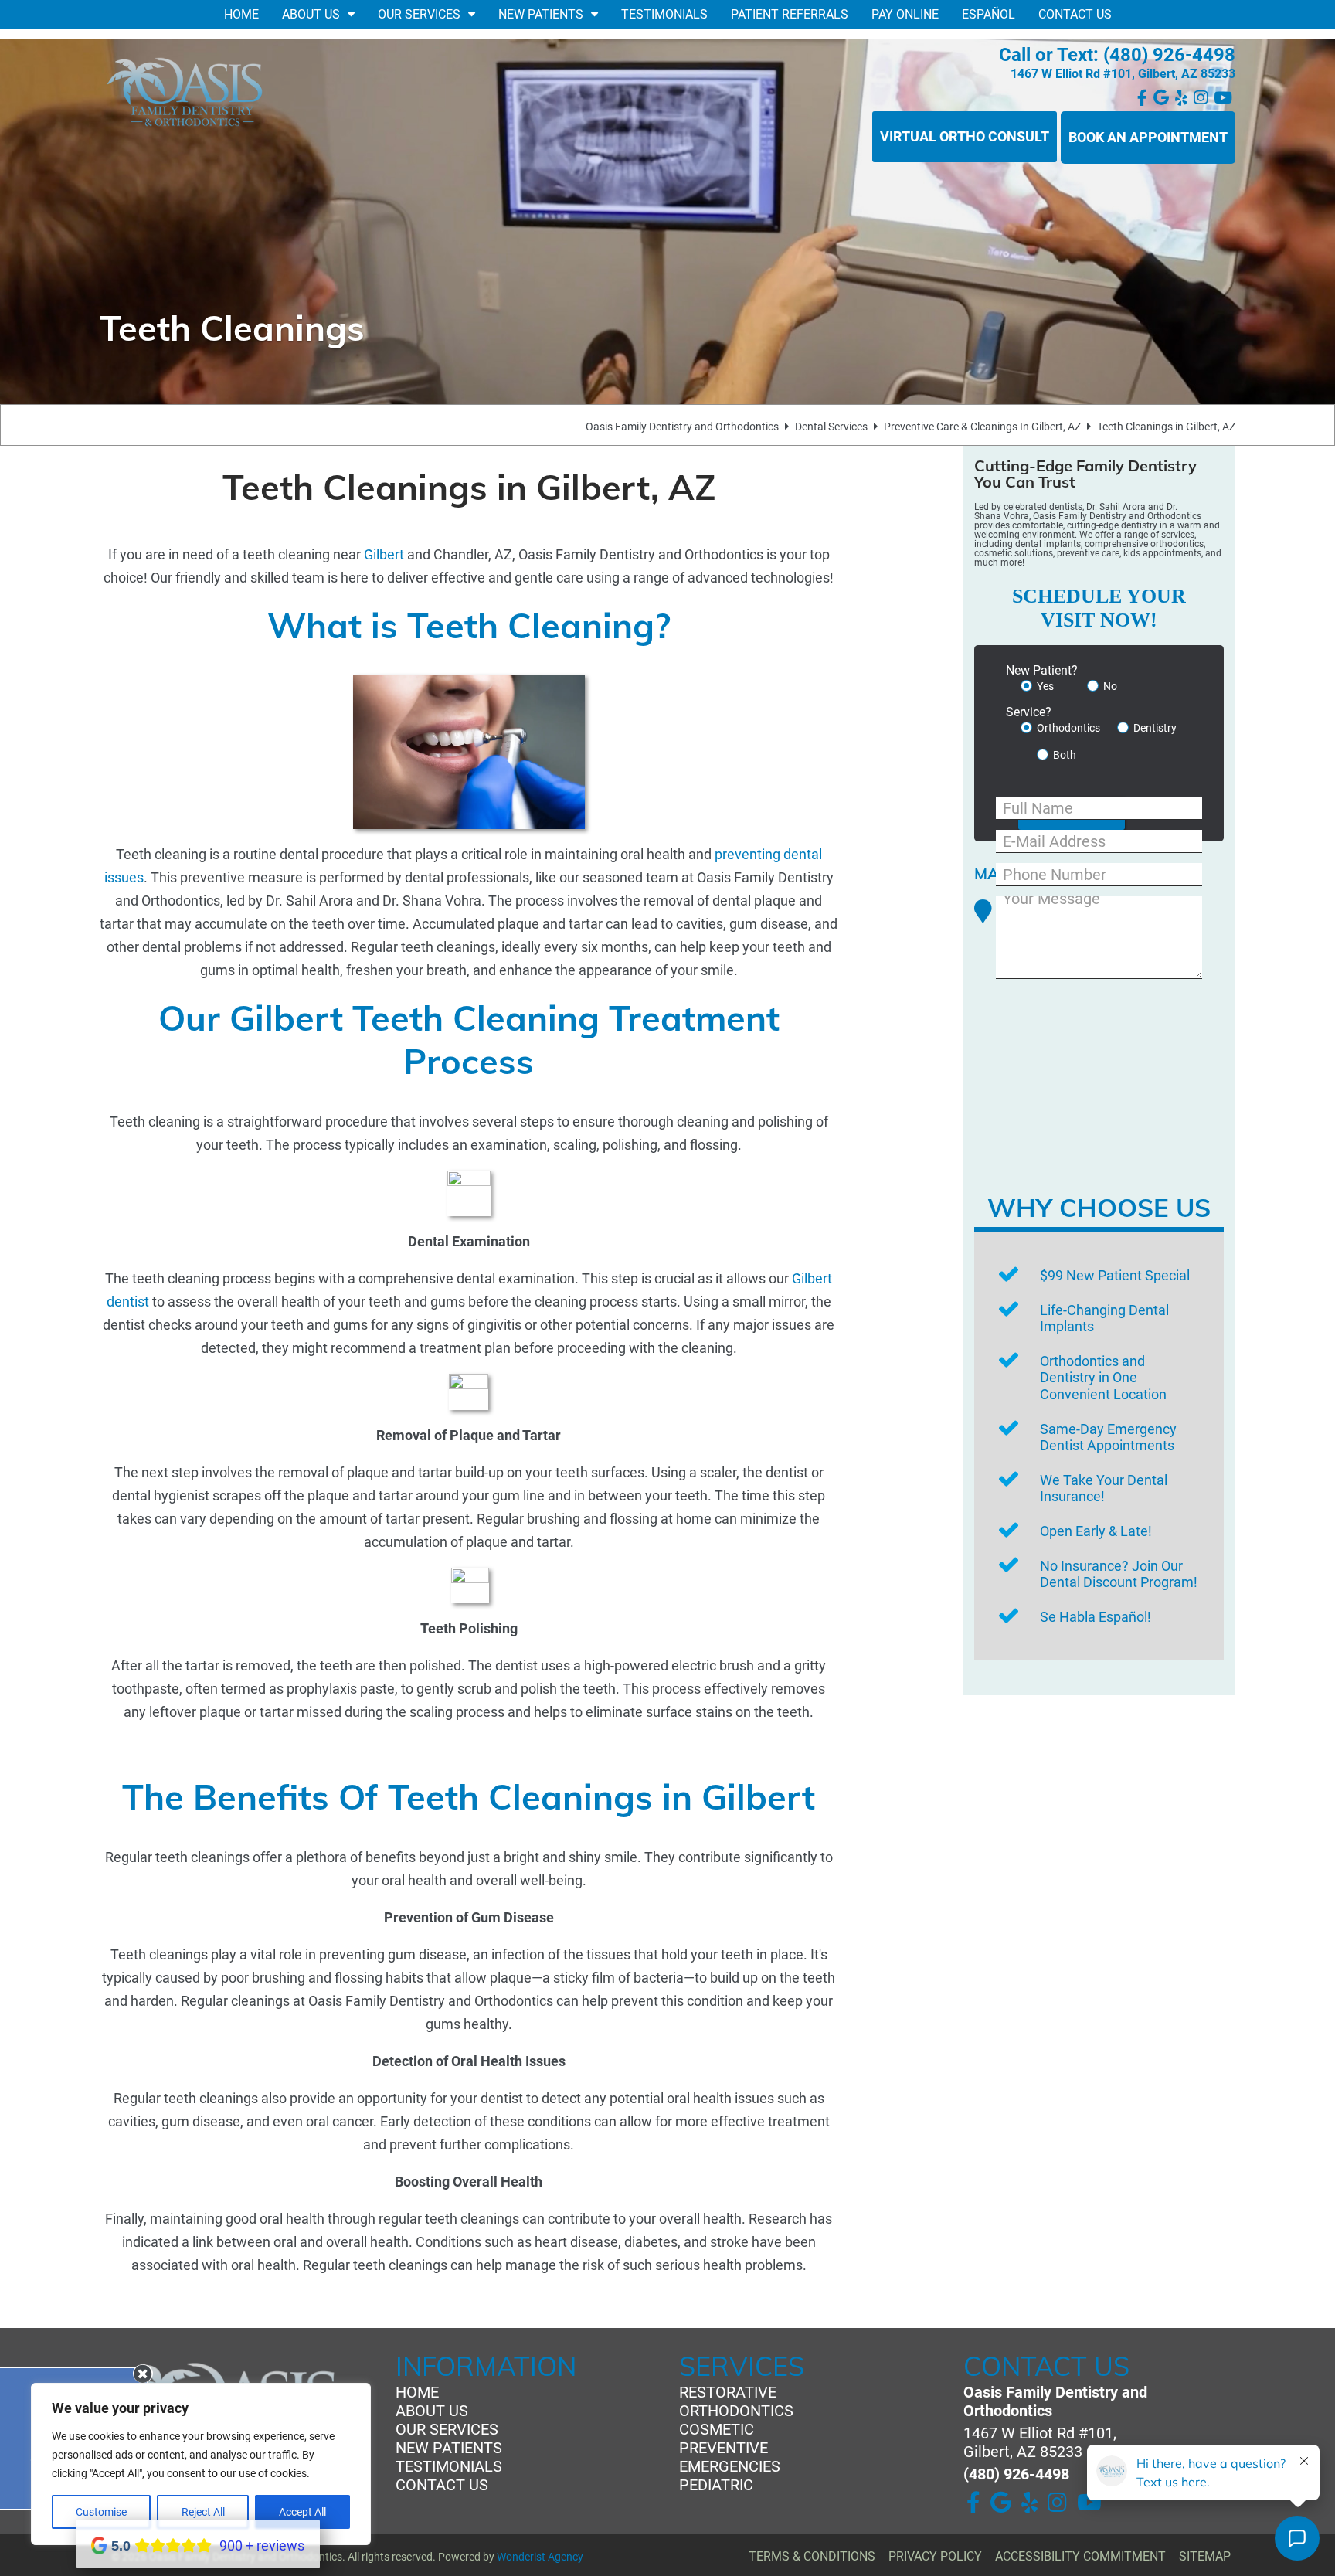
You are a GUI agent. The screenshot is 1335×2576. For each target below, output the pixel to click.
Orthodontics (736, 2411)
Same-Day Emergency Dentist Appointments (1108, 1438)
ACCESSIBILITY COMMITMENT (1080, 2556)
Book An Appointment (1148, 137)
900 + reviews (262, 2545)
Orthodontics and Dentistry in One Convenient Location (1103, 1378)
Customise (101, 2512)
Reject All (203, 2512)
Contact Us (1075, 14)
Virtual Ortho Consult (965, 136)
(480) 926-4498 (1016, 2474)
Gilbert (384, 554)
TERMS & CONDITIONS (812, 2556)
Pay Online (905, 14)
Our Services (419, 14)
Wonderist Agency (540, 2557)
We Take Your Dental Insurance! (1104, 1489)
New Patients (541, 14)
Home (241, 14)
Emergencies (730, 2466)
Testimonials (664, 14)
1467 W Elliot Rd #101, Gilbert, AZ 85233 (1123, 74)
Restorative (728, 2392)
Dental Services (831, 427)
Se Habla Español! (1096, 1617)
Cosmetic (717, 2429)
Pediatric (716, 2485)
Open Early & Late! (1096, 1531)
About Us (311, 14)
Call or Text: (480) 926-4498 (1117, 55)
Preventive (724, 2448)
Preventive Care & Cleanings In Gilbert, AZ (982, 427)
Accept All (302, 2512)
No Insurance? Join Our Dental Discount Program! (1119, 1574)
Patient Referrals (790, 14)
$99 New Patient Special (1115, 1275)
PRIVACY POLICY (935, 2556)
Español (989, 14)
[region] (201, 2464)
